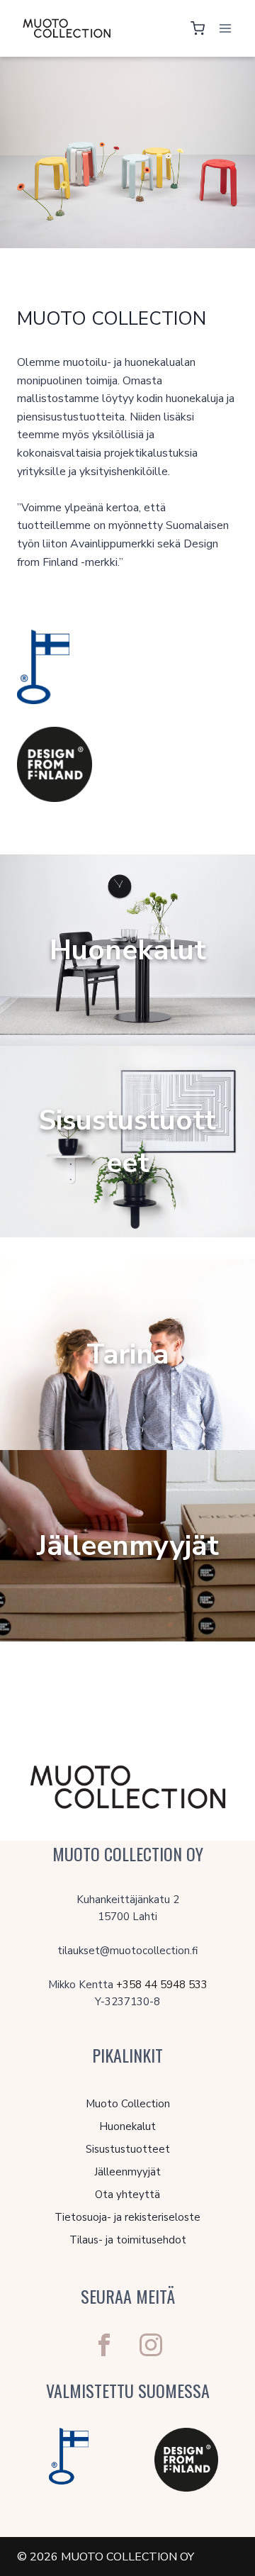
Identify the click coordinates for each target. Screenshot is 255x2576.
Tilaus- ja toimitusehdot (128, 2240)
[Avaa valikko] (225, 28)
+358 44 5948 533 (162, 1985)
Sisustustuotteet (128, 2149)
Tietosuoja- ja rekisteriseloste (127, 2217)
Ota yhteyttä (127, 2195)
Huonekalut (127, 2126)
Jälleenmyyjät (127, 2172)
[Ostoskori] (198, 28)
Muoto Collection (128, 2104)
